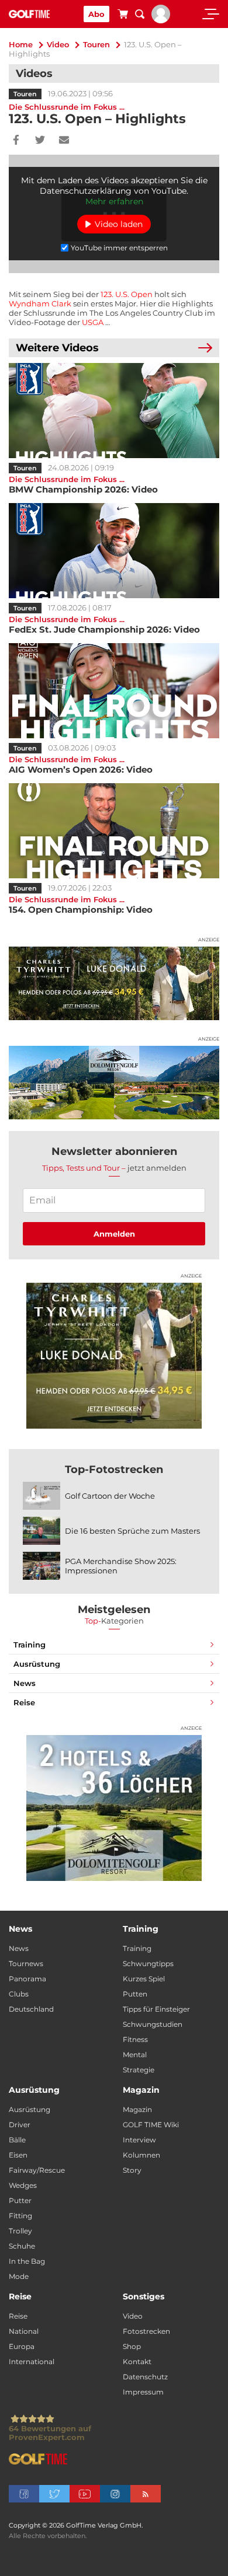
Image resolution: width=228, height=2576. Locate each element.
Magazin (137, 2109)
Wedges (23, 2185)
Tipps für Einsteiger (156, 2009)
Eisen (18, 2155)
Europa (22, 2346)
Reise (24, 1702)
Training (30, 1645)
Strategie (139, 2070)
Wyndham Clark (40, 303)
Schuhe (22, 2246)
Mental (135, 2055)
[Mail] (64, 141)
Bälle (17, 2140)
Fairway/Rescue (37, 2170)
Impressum (143, 2392)
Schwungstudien (153, 2024)
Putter (20, 2200)
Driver (20, 2125)
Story (132, 2170)
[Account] (161, 20)
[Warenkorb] (123, 16)
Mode (19, 2276)
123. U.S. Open (127, 294)
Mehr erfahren (114, 201)
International (32, 2362)
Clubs (19, 1994)
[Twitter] (40, 141)
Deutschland (31, 2009)
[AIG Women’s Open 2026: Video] (114, 691)
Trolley (20, 2231)
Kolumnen (141, 2155)
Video (58, 44)
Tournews (26, 1964)
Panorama (27, 1979)
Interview (139, 2140)
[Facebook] (16, 141)
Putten (135, 1994)
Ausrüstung (37, 1664)
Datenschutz (145, 2377)
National (24, 2331)
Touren (96, 44)
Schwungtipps (148, 1964)
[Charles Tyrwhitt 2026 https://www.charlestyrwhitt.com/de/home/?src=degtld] (114, 983)
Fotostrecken (146, 2331)
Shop (132, 2346)
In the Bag (27, 2261)
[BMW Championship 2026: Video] (114, 411)
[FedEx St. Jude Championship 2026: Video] (114, 551)
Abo (96, 14)
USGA (93, 322)
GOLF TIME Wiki (151, 2125)
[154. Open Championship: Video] (114, 831)
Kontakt (137, 2362)
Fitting (20, 2216)
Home (21, 44)
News (25, 1683)
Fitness (135, 2039)
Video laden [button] (119, 224)
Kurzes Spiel (144, 1979)
